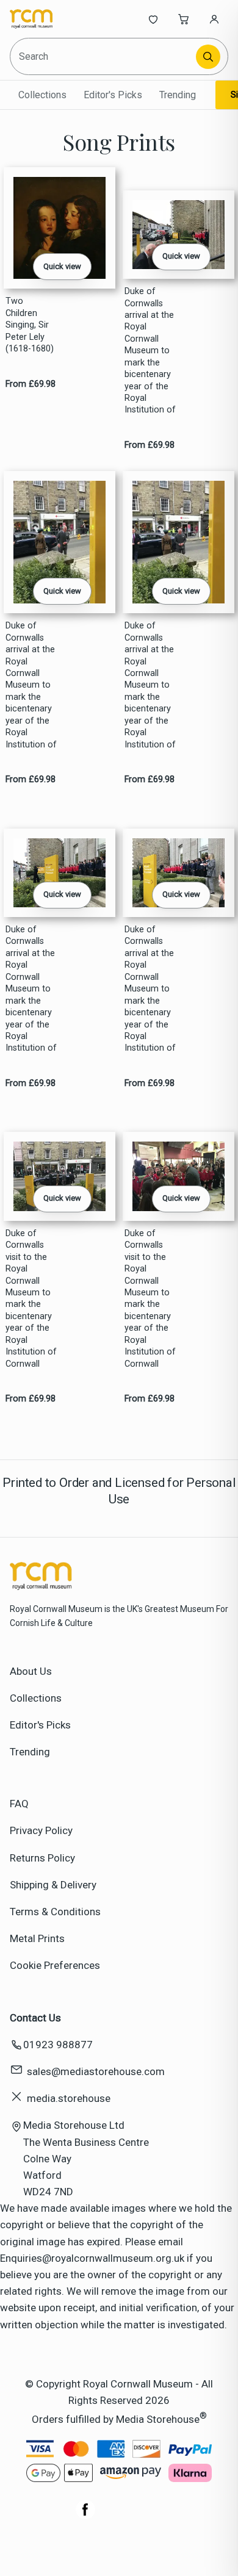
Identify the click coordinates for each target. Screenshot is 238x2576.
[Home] (50, 19)
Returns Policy (42, 1858)
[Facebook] (85, 2516)
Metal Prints (37, 1938)
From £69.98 (31, 384)
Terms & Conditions (55, 1912)
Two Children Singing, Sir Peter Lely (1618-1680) (30, 325)
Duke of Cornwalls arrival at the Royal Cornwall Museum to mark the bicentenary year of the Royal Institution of (150, 351)
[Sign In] (214, 19)
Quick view (62, 266)
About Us (31, 1671)
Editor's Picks (113, 95)
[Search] (208, 57)
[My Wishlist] (153, 19)
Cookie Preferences (55, 1965)
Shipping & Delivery (53, 1885)
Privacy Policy (41, 1830)
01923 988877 (58, 2045)
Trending (178, 95)
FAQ (19, 1804)
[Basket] (184, 19)
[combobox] (104, 56)
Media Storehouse (158, 2419)
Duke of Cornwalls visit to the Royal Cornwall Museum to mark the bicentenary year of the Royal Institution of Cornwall (31, 1299)
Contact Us (35, 2018)
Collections (42, 95)
